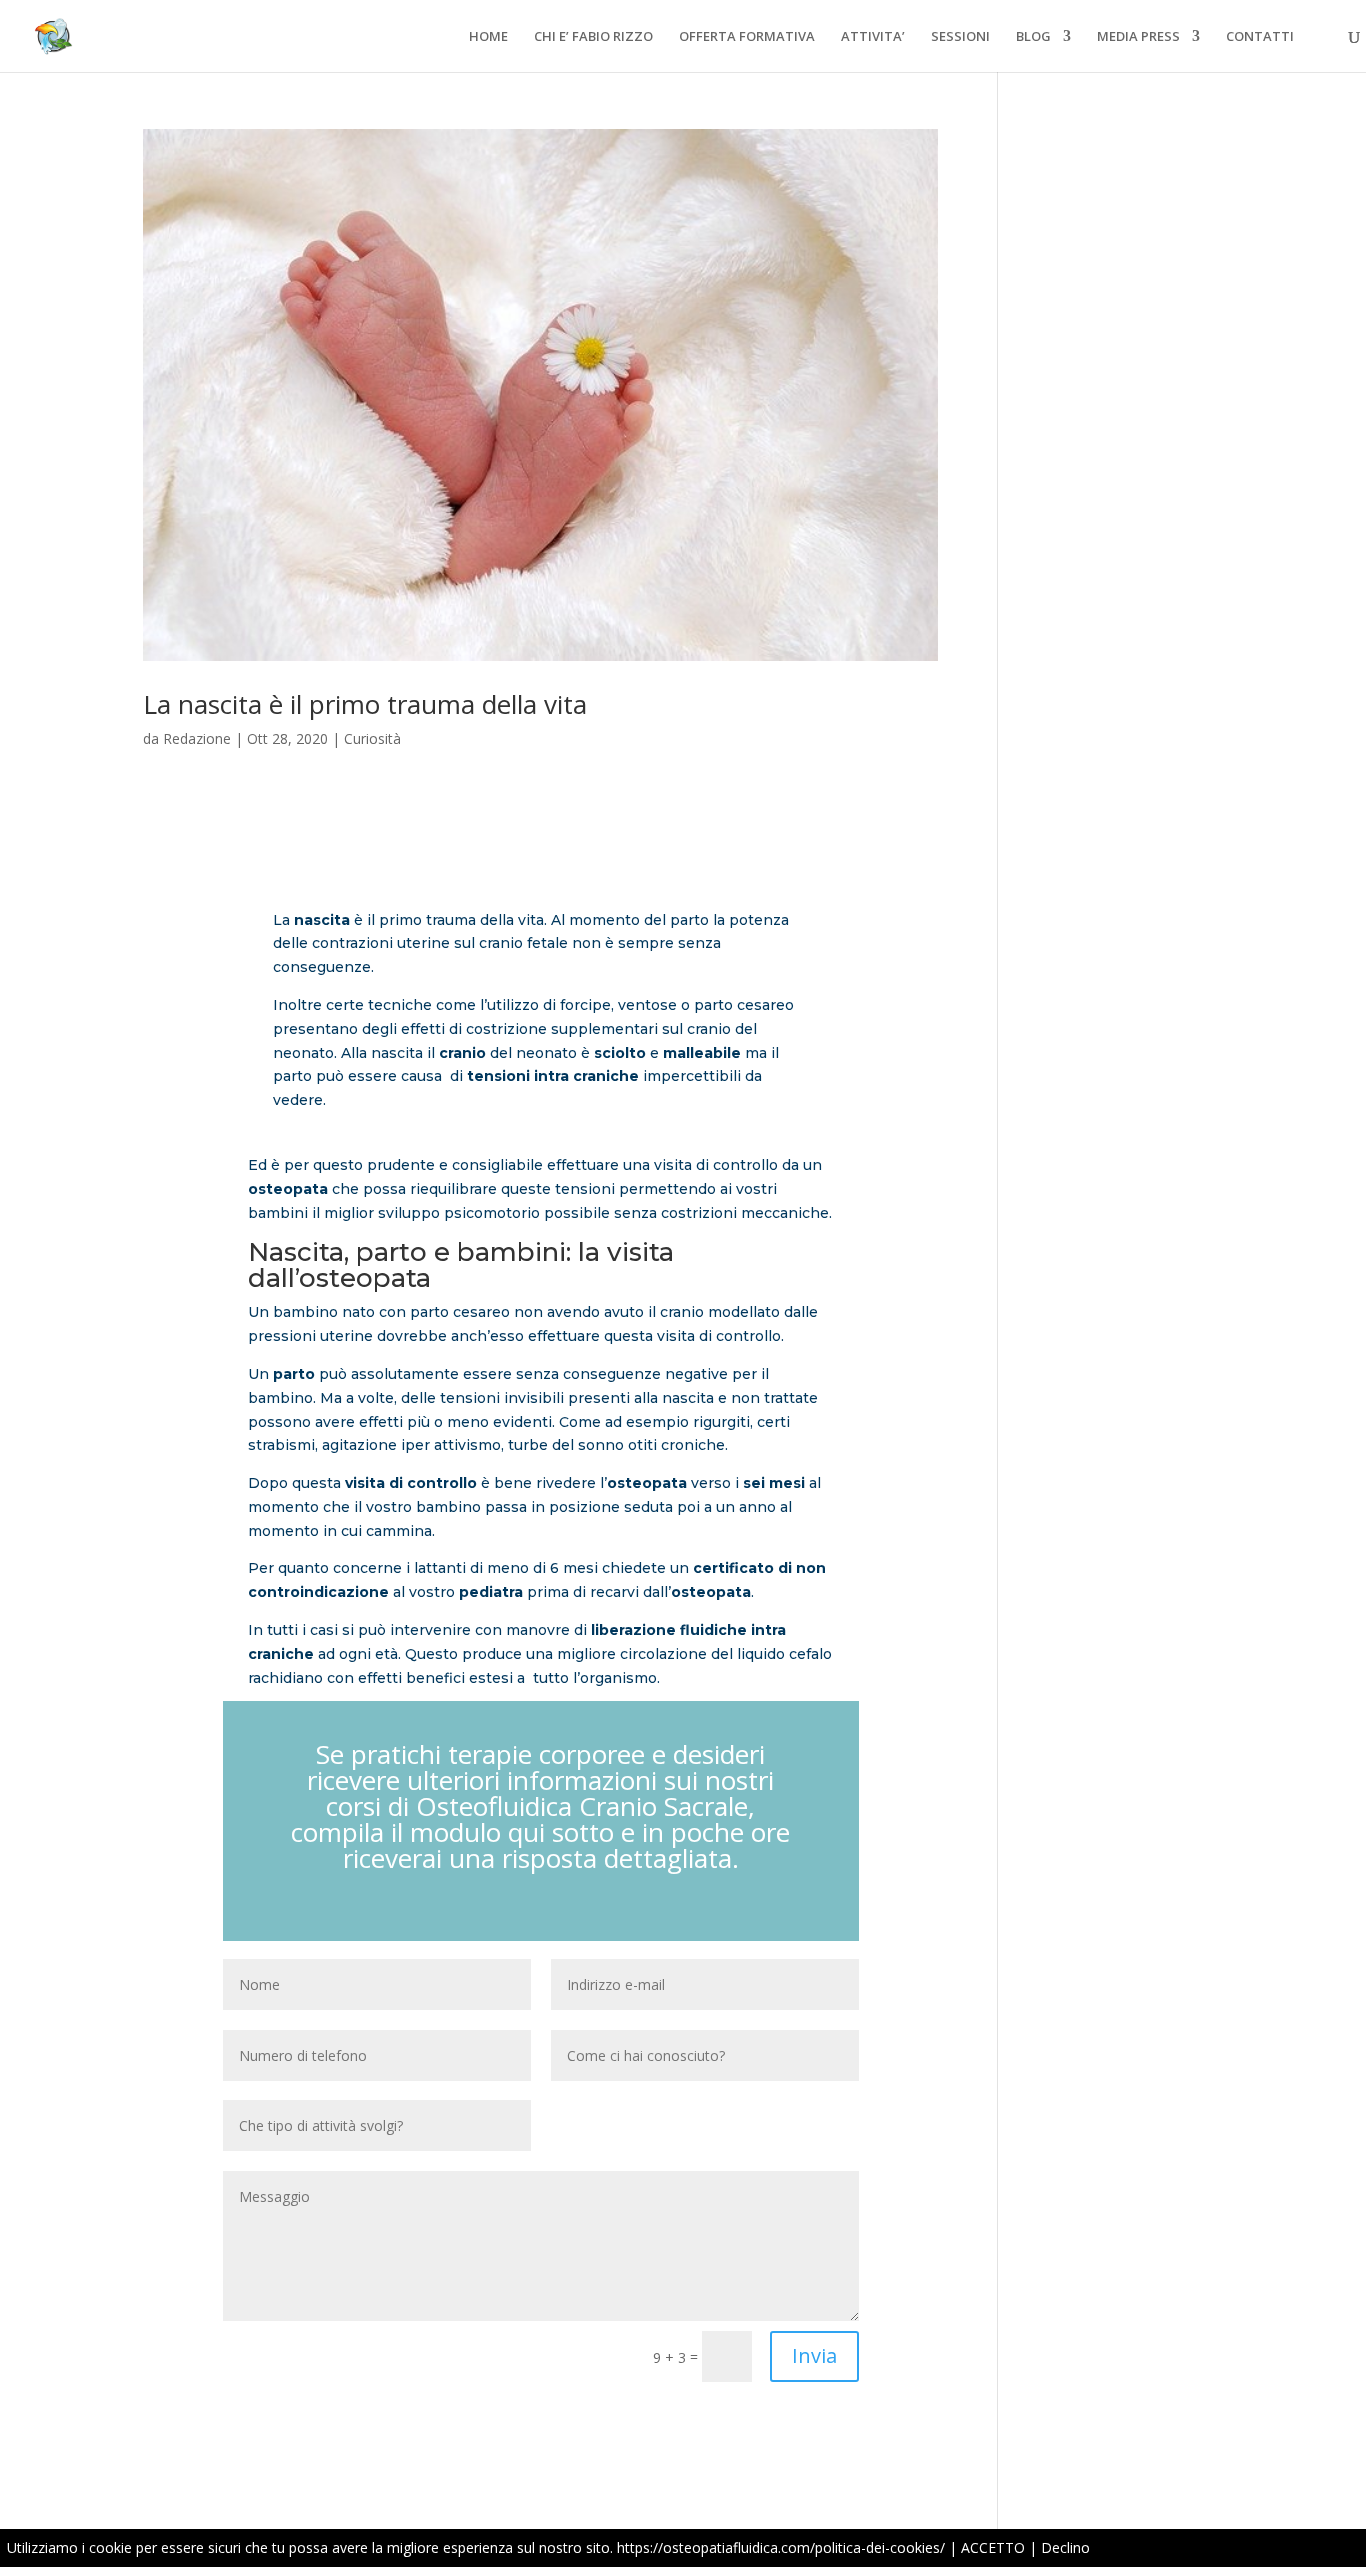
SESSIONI (960, 37)
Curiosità (372, 738)
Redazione (197, 738)
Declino (1065, 2547)
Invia (814, 2355)
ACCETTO (993, 2547)
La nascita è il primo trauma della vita (365, 704)
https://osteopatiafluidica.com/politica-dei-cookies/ (781, 2547)
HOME (488, 37)
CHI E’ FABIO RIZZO (593, 37)
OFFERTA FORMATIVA (747, 37)
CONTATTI (1260, 37)
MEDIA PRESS (1138, 37)
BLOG (1033, 37)
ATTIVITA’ (873, 37)
